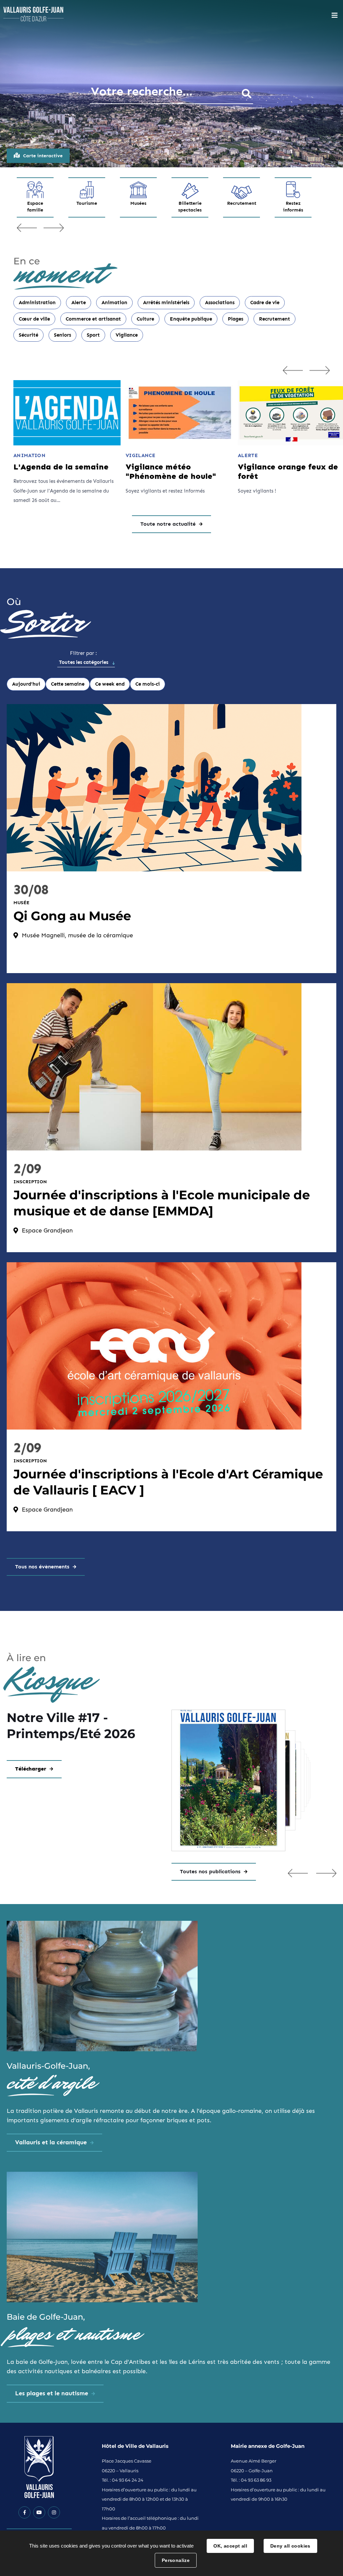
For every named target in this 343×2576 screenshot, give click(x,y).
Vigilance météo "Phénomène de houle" (171, 472)
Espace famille (35, 207)
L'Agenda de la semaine (61, 467)
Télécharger (31, 1769)
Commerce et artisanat (93, 319)
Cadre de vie (265, 303)
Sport (93, 335)
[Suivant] (320, 370)
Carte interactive (43, 156)
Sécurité (28, 335)
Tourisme (87, 203)
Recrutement (242, 203)
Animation (114, 303)
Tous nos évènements (42, 1567)
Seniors (62, 335)
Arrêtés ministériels (166, 303)
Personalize (176, 2560)
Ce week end (110, 684)
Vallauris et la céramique (51, 2142)
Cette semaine (68, 684)
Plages (235, 319)
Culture (145, 319)
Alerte (79, 303)
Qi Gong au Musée (72, 916)
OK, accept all (230, 2546)
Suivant (54, 228)
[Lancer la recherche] (247, 94)
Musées (138, 203)
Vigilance (127, 335)
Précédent (27, 228)
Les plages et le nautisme (52, 2393)
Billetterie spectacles (190, 207)
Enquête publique (191, 319)
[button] (298, 1873)
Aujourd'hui (26, 684)
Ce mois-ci (148, 684)
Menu (335, 15)
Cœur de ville (34, 319)
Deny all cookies (290, 2546)
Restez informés (293, 207)
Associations (220, 303)
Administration (37, 303)
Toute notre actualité (168, 524)
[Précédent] (293, 370)
